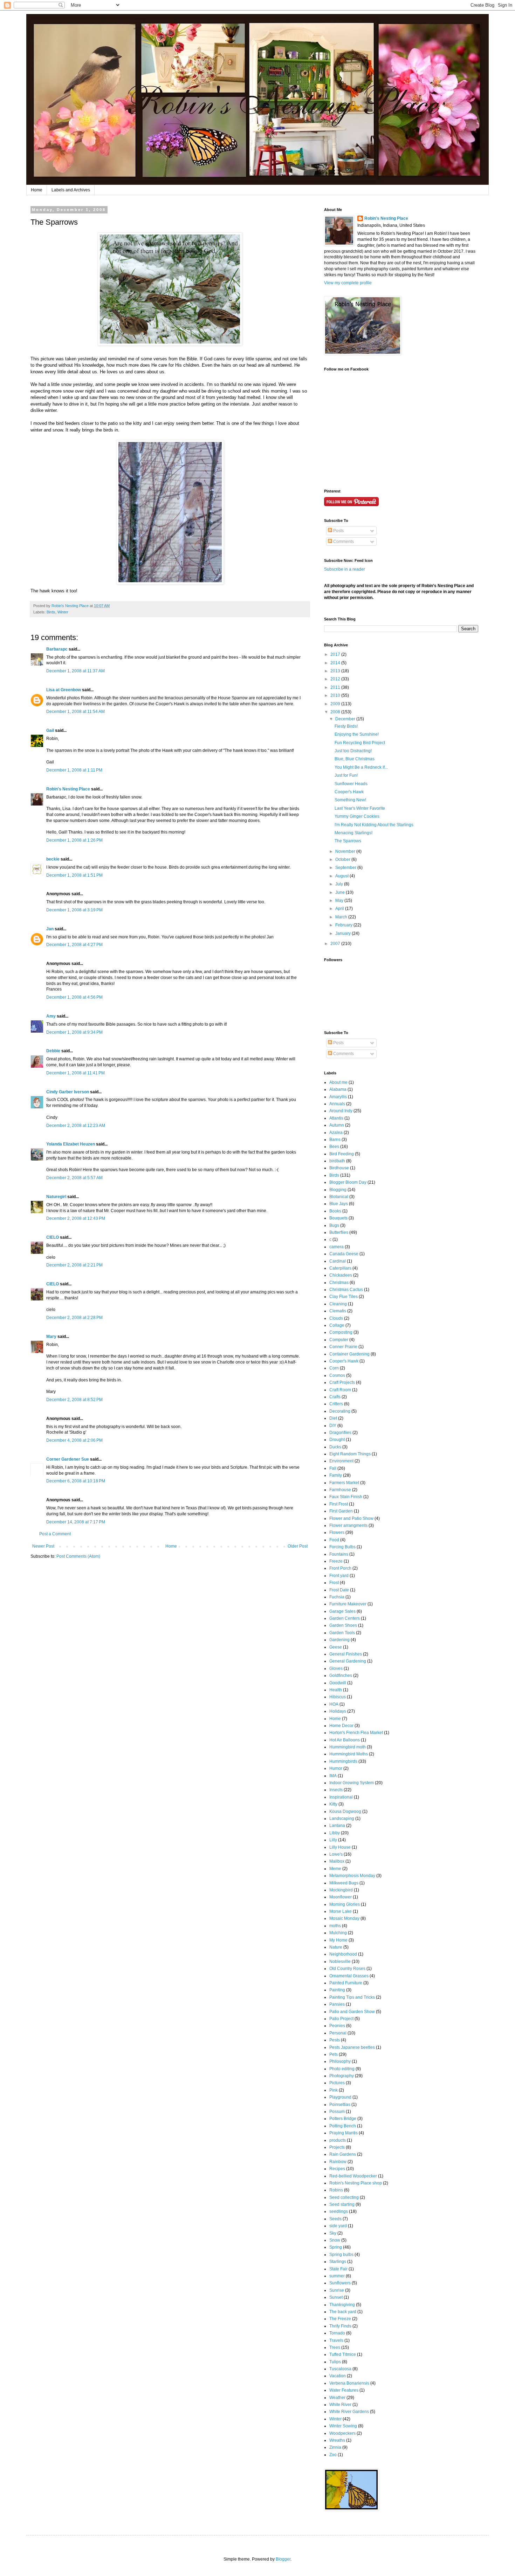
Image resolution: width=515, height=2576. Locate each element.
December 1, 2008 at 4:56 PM (74, 997)
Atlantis (336, 1118)
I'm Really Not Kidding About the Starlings (374, 825)
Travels (336, 2340)
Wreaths (337, 2440)
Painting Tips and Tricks (352, 1997)
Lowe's (336, 1854)
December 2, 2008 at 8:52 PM (74, 1400)
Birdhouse (339, 1168)
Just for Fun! (346, 775)
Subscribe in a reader (345, 569)
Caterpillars (340, 1268)
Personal (338, 2033)
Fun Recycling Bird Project (360, 743)
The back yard (343, 2312)
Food (334, 1540)
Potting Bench (343, 2126)
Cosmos (337, 1375)
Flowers (337, 1532)
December (346, 719)
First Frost (339, 1504)
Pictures (337, 2083)
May (340, 900)
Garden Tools (342, 1633)
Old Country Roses (347, 1969)
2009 (336, 704)
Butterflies (339, 1232)
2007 (336, 944)
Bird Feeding (342, 1154)
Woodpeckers (342, 2433)
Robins (336, 2190)
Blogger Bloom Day (348, 1182)
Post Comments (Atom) (78, 1556)
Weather (337, 2398)
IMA (333, 1776)
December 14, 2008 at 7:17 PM (76, 1522)
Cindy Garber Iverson (68, 1092)
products (338, 2140)
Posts (338, 531)
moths (335, 1926)
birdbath (337, 1161)
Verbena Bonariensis (349, 2383)
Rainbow (338, 2162)
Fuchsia (337, 1597)
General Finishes (346, 1654)
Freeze (336, 1561)
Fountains (339, 1554)
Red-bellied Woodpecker (353, 2176)
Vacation (338, 2376)
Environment (341, 1461)
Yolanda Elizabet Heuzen (71, 1144)
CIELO (53, 1237)
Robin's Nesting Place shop (356, 2183)
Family (336, 1475)
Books (335, 1211)
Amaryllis (338, 1097)
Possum (337, 2112)
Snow (335, 2240)
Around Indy (341, 1111)
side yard (338, 2226)
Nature (336, 1947)
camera (337, 1247)
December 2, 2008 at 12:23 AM (76, 1126)
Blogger (283, 2559)
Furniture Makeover (348, 1604)
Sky (333, 2233)
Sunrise (337, 2290)
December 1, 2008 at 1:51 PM (74, 875)
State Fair (338, 2269)
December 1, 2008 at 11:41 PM (75, 1073)
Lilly (333, 1840)
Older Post (298, 1546)
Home (37, 190)
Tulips (335, 2362)
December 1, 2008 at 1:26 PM (74, 840)
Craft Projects (342, 1382)
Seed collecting (344, 2197)
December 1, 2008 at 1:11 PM (74, 770)
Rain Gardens (343, 2154)
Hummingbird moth (348, 1747)
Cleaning (338, 1304)
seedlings (339, 2211)
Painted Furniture (346, 1983)
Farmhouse (340, 1490)
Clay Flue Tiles (344, 1297)
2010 (336, 695)
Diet (333, 1418)
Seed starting (342, 2204)
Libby (335, 1833)
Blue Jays (339, 1204)
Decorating (340, 1411)
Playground (340, 2097)
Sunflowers (340, 2283)
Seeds (335, 2219)
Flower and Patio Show (351, 1518)
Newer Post (43, 1546)
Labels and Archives (71, 190)
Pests (335, 2040)
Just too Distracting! (353, 751)
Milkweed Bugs (344, 1883)
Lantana (337, 1826)
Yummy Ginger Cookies (357, 816)
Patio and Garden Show (352, 2012)
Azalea (336, 1133)
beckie (53, 859)
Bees (334, 1147)
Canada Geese (344, 1254)
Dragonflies (340, 1433)
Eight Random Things (350, 1454)
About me (338, 1082)
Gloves (336, 1668)
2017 (336, 654)
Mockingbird (341, 1890)
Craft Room (340, 1390)
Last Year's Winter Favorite (360, 808)
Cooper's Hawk (349, 792)
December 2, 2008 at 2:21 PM (74, 1265)
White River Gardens (349, 2412)
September (346, 868)
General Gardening (348, 1661)
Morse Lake (341, 1911)
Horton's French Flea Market (356, 1733)
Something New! (350, 800)
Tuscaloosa (340, 2369)
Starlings (338, 2262)
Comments (343, 542)
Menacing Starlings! (353, 833)
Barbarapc (57, 649)
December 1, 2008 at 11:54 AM (75, 712)
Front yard (339, 1576)
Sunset (336, 2297)
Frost (334, 1583)
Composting (341, 1332)
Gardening (339, 1640)
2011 (336, 687)
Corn (334, 1368)
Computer (339, 1340)
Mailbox (337, 1861)
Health (336, 1690)
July (340, 884)
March (342, 917)
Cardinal (338, 1261)
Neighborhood (343, 1954)
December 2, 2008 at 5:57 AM (74, 1178)
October (343, 859)
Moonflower (341, 1897)
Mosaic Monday (344, 1918)
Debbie (53, 1051)
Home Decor (341, 1726)
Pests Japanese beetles (352, 2047)
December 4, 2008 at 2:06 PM (74, 1440)
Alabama (338, 1089)
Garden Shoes (343, 1625)
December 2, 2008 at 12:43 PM (76, 1218)
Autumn (337, 1125)
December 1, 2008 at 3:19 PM (74, 910)
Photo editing (342, 2069)
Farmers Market (344, 1483)
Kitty (333, 1804)
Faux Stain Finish (346, 1497)
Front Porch (340, 1568)
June (341, 892)
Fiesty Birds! (346, 726)
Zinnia (335, 2447)
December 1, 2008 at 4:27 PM (74, 945)
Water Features (344, 2390)
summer (337, 2276)
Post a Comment (55, 1534)
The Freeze (340, 2319)
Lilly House (340, 1847)
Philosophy (340, 2061)
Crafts (335, 1397)
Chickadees (341, 1275)
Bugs (334, 1225)
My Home (338, 1940)
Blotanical (339, 1197)
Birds (51, 612)
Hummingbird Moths (349, 1754)
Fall (333, 1468)
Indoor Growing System (352, 1783)
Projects (337, 2147)
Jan (50, 929)
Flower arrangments (348, 1525)
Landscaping (342, 1819)
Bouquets (338, 1218)
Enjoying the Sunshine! (357, 734)
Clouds (336, 1318)
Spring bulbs (341, 2255)
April (340, 909)
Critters (336, 1404)
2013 (336, 671)
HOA (334, 1704)
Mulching (338, 1933)
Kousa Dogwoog (345, 1812)
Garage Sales (342, 1611)
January (344, 933)
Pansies (337, 2004)
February (344, 925)
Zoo (333, 2455)
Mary (51, 1337)
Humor (336, 1768)
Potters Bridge (343, 2119)
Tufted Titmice (343, 2354)
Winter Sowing (343, 2426)
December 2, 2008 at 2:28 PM (74, 1318)
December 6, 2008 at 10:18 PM (76, 1481)
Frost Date (339, 1590)
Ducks (335, 1447)
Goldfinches (341, 1676)
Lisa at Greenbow (64, 690)
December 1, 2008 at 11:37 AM (75, 671)
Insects (336, 1790)
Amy (51, 1016)
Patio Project (341, 2019)
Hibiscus (338, 1697)
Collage (337, 1325)
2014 (336, 663)
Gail (50, 730)
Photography (342, 2076)
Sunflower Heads (351, 784)
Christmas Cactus (346, 1290)
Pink (334, 2090)
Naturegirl (56, 1197)
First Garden (341, 1511)
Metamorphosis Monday (352, 1876)
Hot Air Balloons (345, 1740)
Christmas (339, 1283)
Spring (336, 2247)
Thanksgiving (342, 2305)
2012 (336, 679)
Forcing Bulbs (342, 1547)
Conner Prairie (343, 1347)
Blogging (338, 1190)
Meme (335, 1869)
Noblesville (340, 1962)
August (342, 876)
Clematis (338, 1311)
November (346, 851)
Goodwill (338, 1683)
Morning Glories (345, 1904)
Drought (337, 1440)
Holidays (338, 1711)
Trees (335, 2347)
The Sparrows (348, 841)
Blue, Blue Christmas (355, 759)
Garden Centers (345, 1618)
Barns (335, 1140)
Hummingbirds (343, 1761)
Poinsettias (340, 2105)
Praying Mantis (344, 2133)
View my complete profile (348, 283)
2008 (336, 712)
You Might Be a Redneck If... (361, 767)
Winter (63, 612)
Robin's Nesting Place (68, 789)
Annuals (337, 1104)
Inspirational (341, 1797)
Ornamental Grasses (349, 1976)
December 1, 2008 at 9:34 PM (74, 1032)
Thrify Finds (340, 2326)
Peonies (337, 2026)
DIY (333, 1426)
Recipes (337, 2169)
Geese (336, 1647)
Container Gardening (349, 1354)
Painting (337, 1990)
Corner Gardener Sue (68, 1459)
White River (340, 2405)
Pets (334, 2054)
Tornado (337, 2333)
